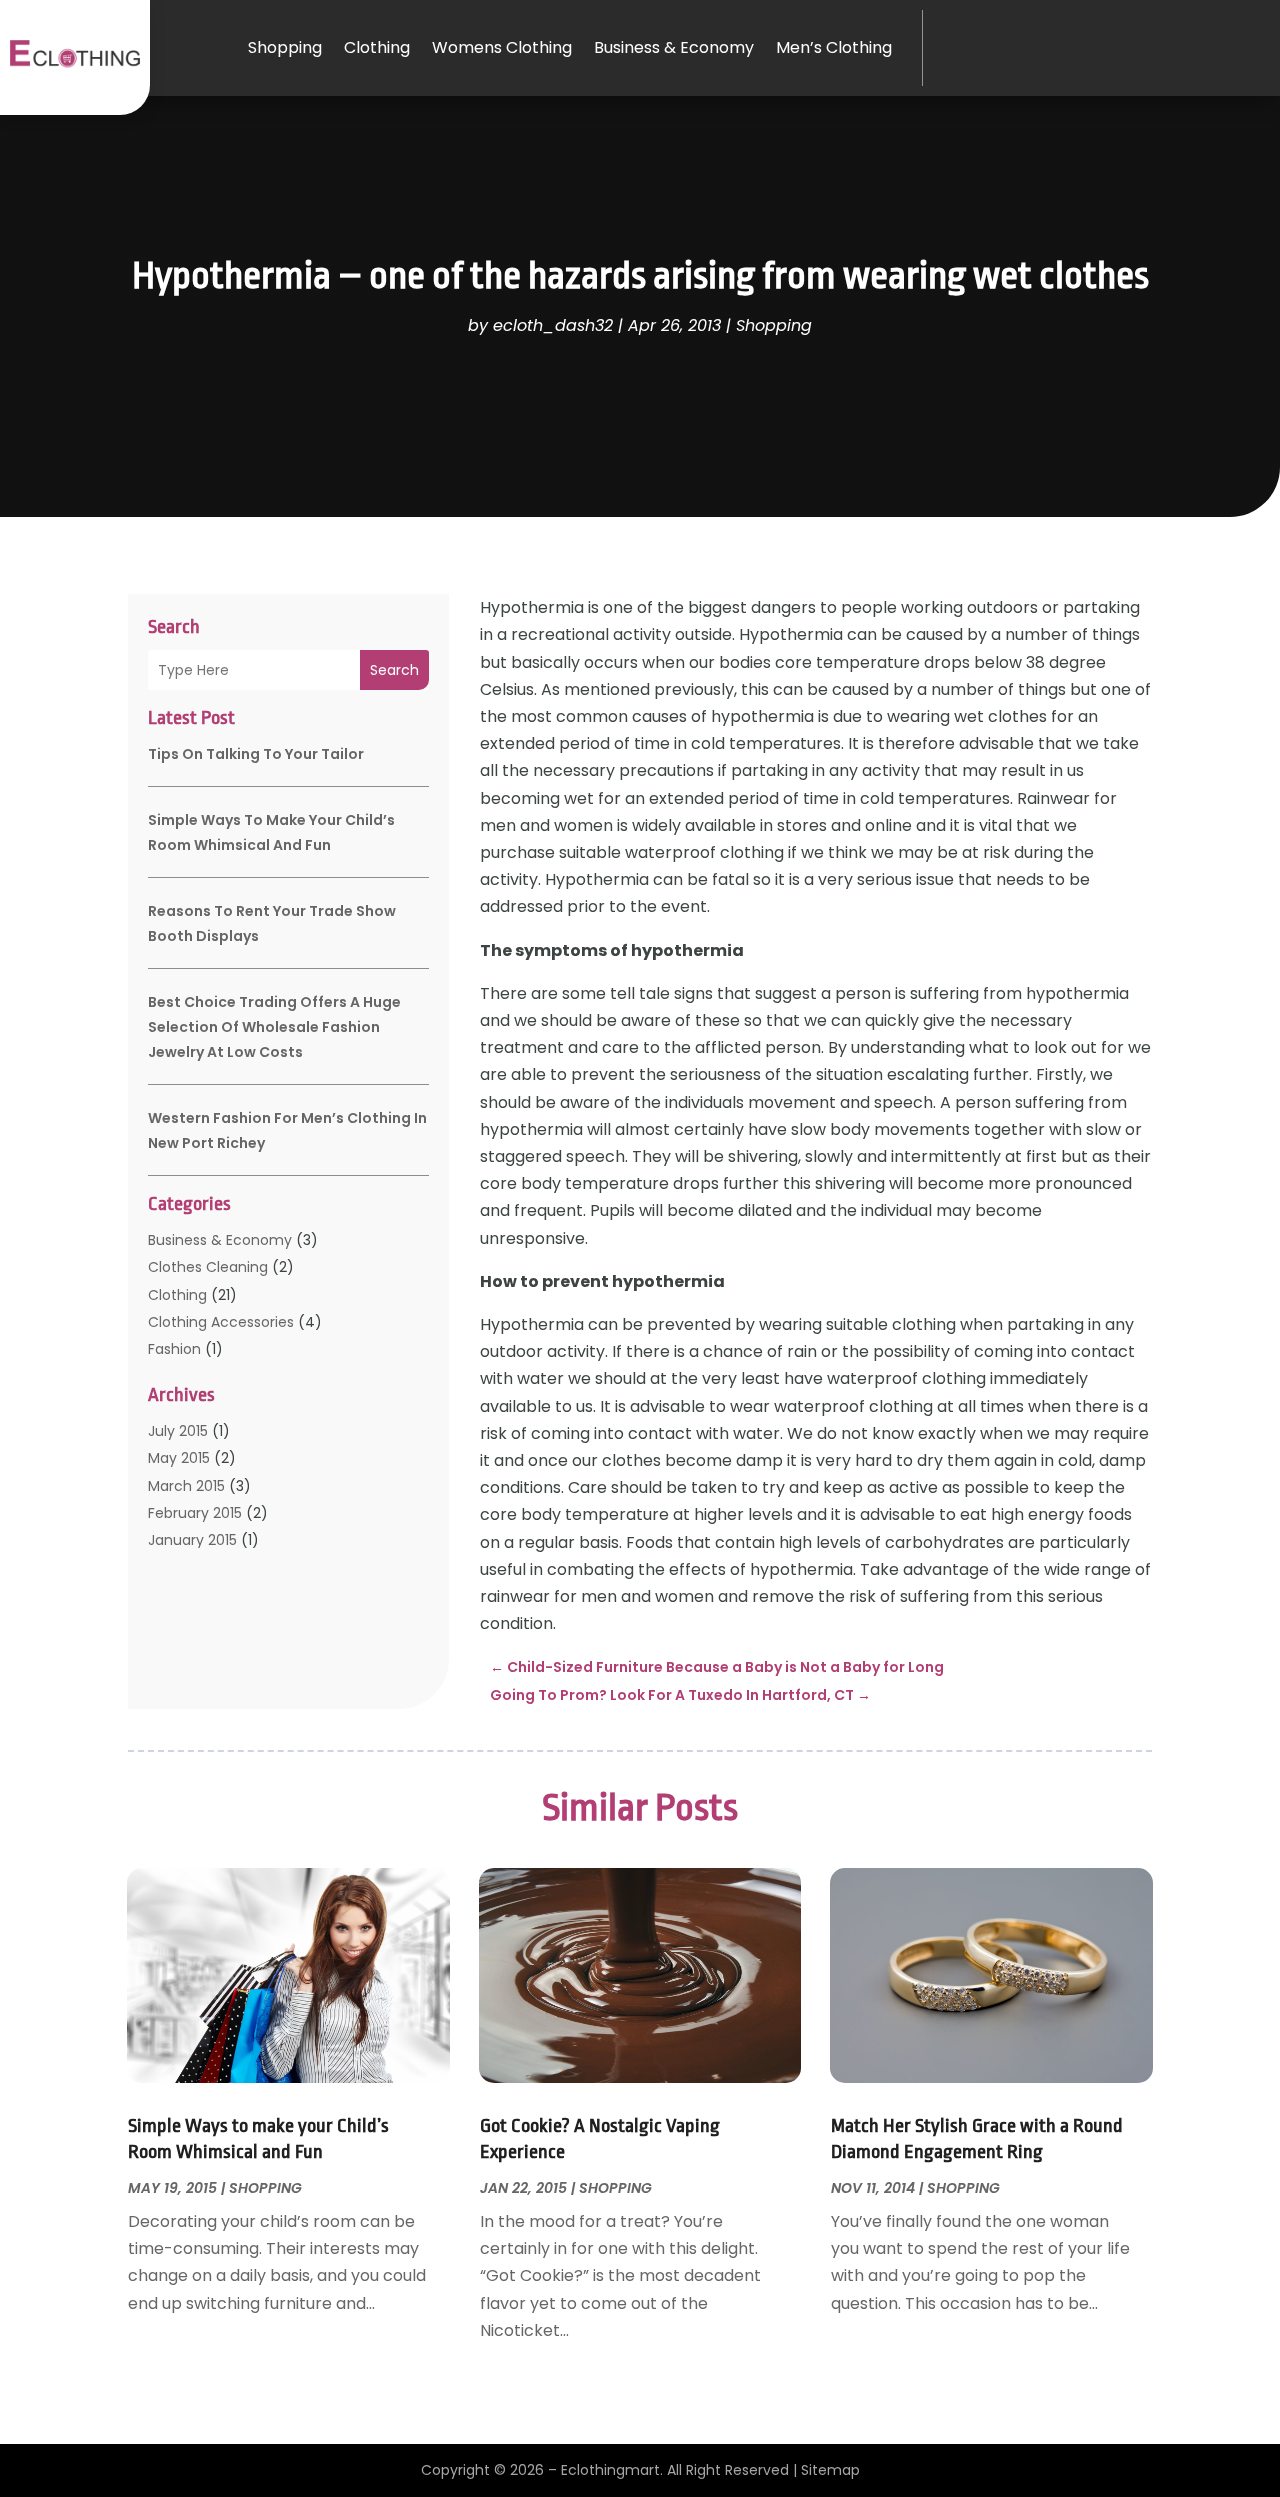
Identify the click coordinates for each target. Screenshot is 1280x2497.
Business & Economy (674, 47)
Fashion (174, 1349)
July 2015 (178, 1431)
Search (394, 670)
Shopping (285, 47)
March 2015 (186, 1486)
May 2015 (179, 1458)
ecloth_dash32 (553, 325)
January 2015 (192, 1540)
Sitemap (830, 2470)
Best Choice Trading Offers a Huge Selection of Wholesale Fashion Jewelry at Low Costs (274, 1027)
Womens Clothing (502, 47)
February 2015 (195, 1513)
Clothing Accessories (221, 1322)
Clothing (377, 47)
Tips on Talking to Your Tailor (256, 754)
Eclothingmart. (612, 2470)
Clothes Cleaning (208, 1267)
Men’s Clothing (834, 47)
